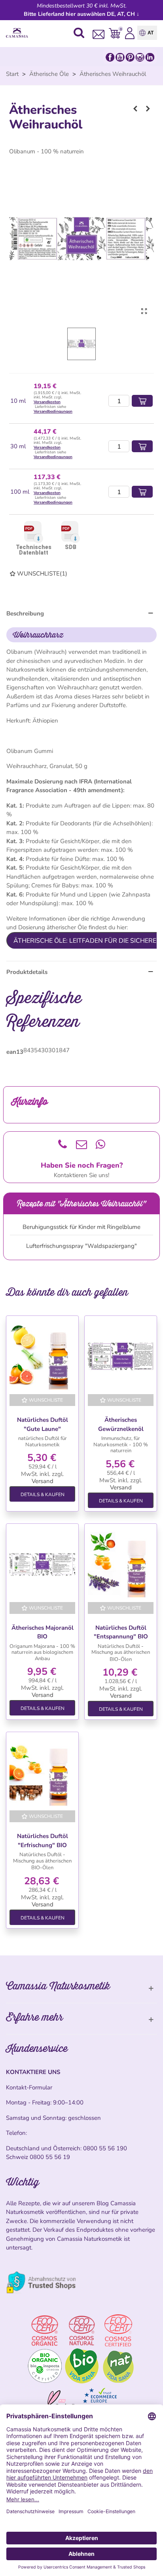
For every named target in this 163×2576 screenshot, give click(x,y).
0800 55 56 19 (50, 2157)
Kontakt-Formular (29, 2087)
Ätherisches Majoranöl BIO (43, 1632)
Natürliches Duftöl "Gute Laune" (43, 1424)
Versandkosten (47, 402)
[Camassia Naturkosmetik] (19, 33)
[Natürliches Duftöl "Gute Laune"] (42, 1357)
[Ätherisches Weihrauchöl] (144, 311)
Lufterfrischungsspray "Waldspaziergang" (81, 1246)
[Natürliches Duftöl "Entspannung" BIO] (121, 1564)
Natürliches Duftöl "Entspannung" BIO (121, 1632)
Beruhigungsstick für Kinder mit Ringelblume (81, 1227)
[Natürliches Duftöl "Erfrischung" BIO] (42, 1773)
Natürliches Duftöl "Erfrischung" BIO (43, 1841)
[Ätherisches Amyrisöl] (148, 109)
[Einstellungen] (130, 33)
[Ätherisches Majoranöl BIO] (42, 1564)
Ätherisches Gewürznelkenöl (121, 1424)
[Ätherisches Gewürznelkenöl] (121, 1357)
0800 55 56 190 (105, 2148)
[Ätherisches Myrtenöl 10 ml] (135, 109)
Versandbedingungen (53, 411)
